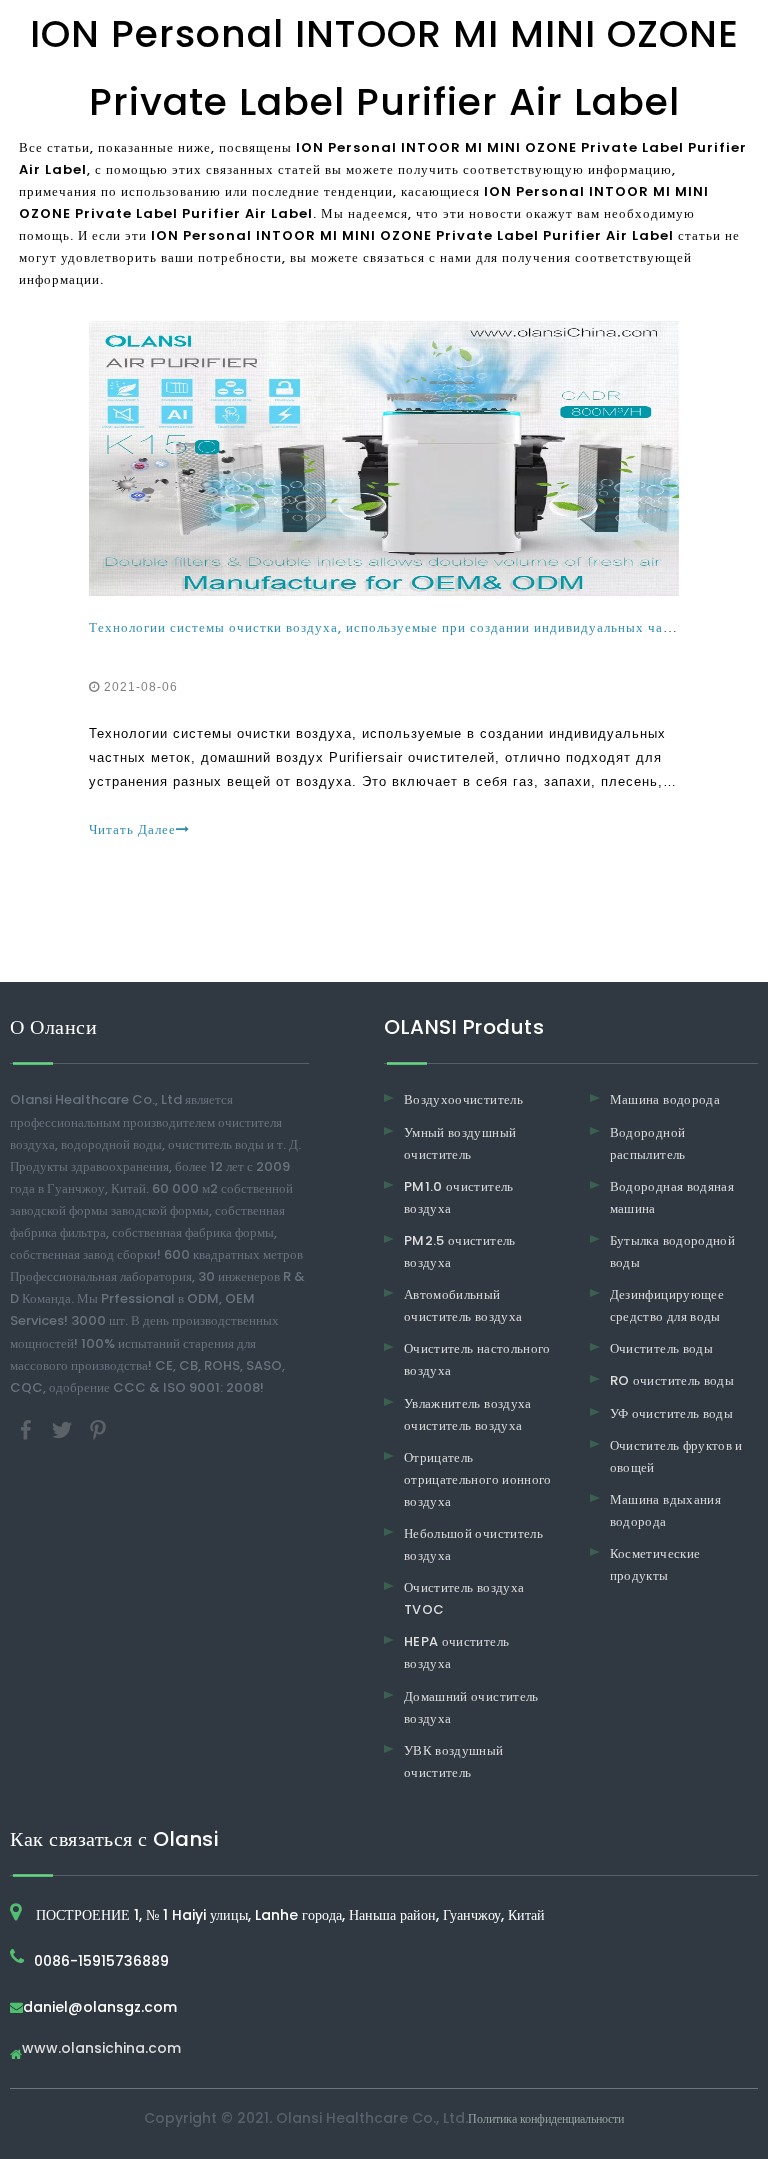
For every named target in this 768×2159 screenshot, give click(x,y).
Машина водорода (665, 1099)
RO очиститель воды (672, 1380)
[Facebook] (28, 1428)
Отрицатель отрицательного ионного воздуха (478, 1479)
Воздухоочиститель (463, 1099)
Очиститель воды (661, 1348)
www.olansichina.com (101, 2049)
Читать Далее (132, 829)
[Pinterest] (98, 1428)
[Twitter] (64, 1428)
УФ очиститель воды (671, 1413)
